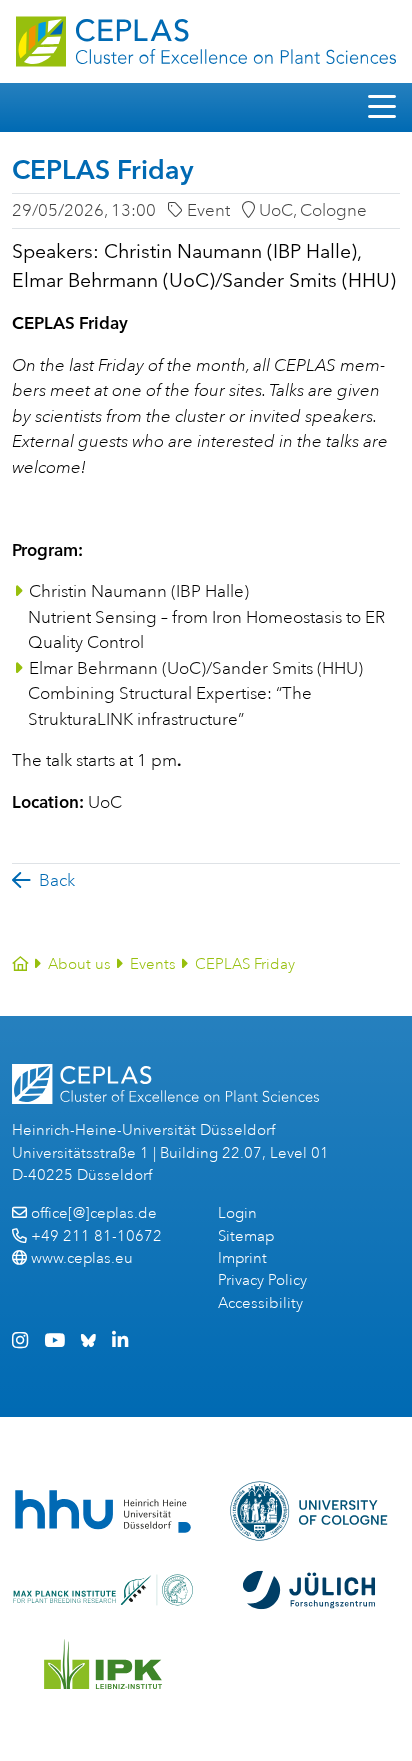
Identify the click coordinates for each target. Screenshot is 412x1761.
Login (237, 1213)
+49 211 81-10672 (96, 1236)
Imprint (242, 1258)
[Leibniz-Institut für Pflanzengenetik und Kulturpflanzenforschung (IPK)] (103, 1664)
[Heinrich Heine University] (102, 1511)
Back (57, 880)
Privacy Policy (262, 1280)
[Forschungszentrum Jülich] (309, 1590)
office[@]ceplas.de (94, 1213)
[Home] (20, 964)
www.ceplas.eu (82, 1258)
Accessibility (260, 1303)
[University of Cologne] (309, 1511)
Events (153, 964)
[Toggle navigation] (382, 107)
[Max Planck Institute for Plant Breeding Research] (103, 1590)
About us (79, 964)
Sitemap (246, 1236)
